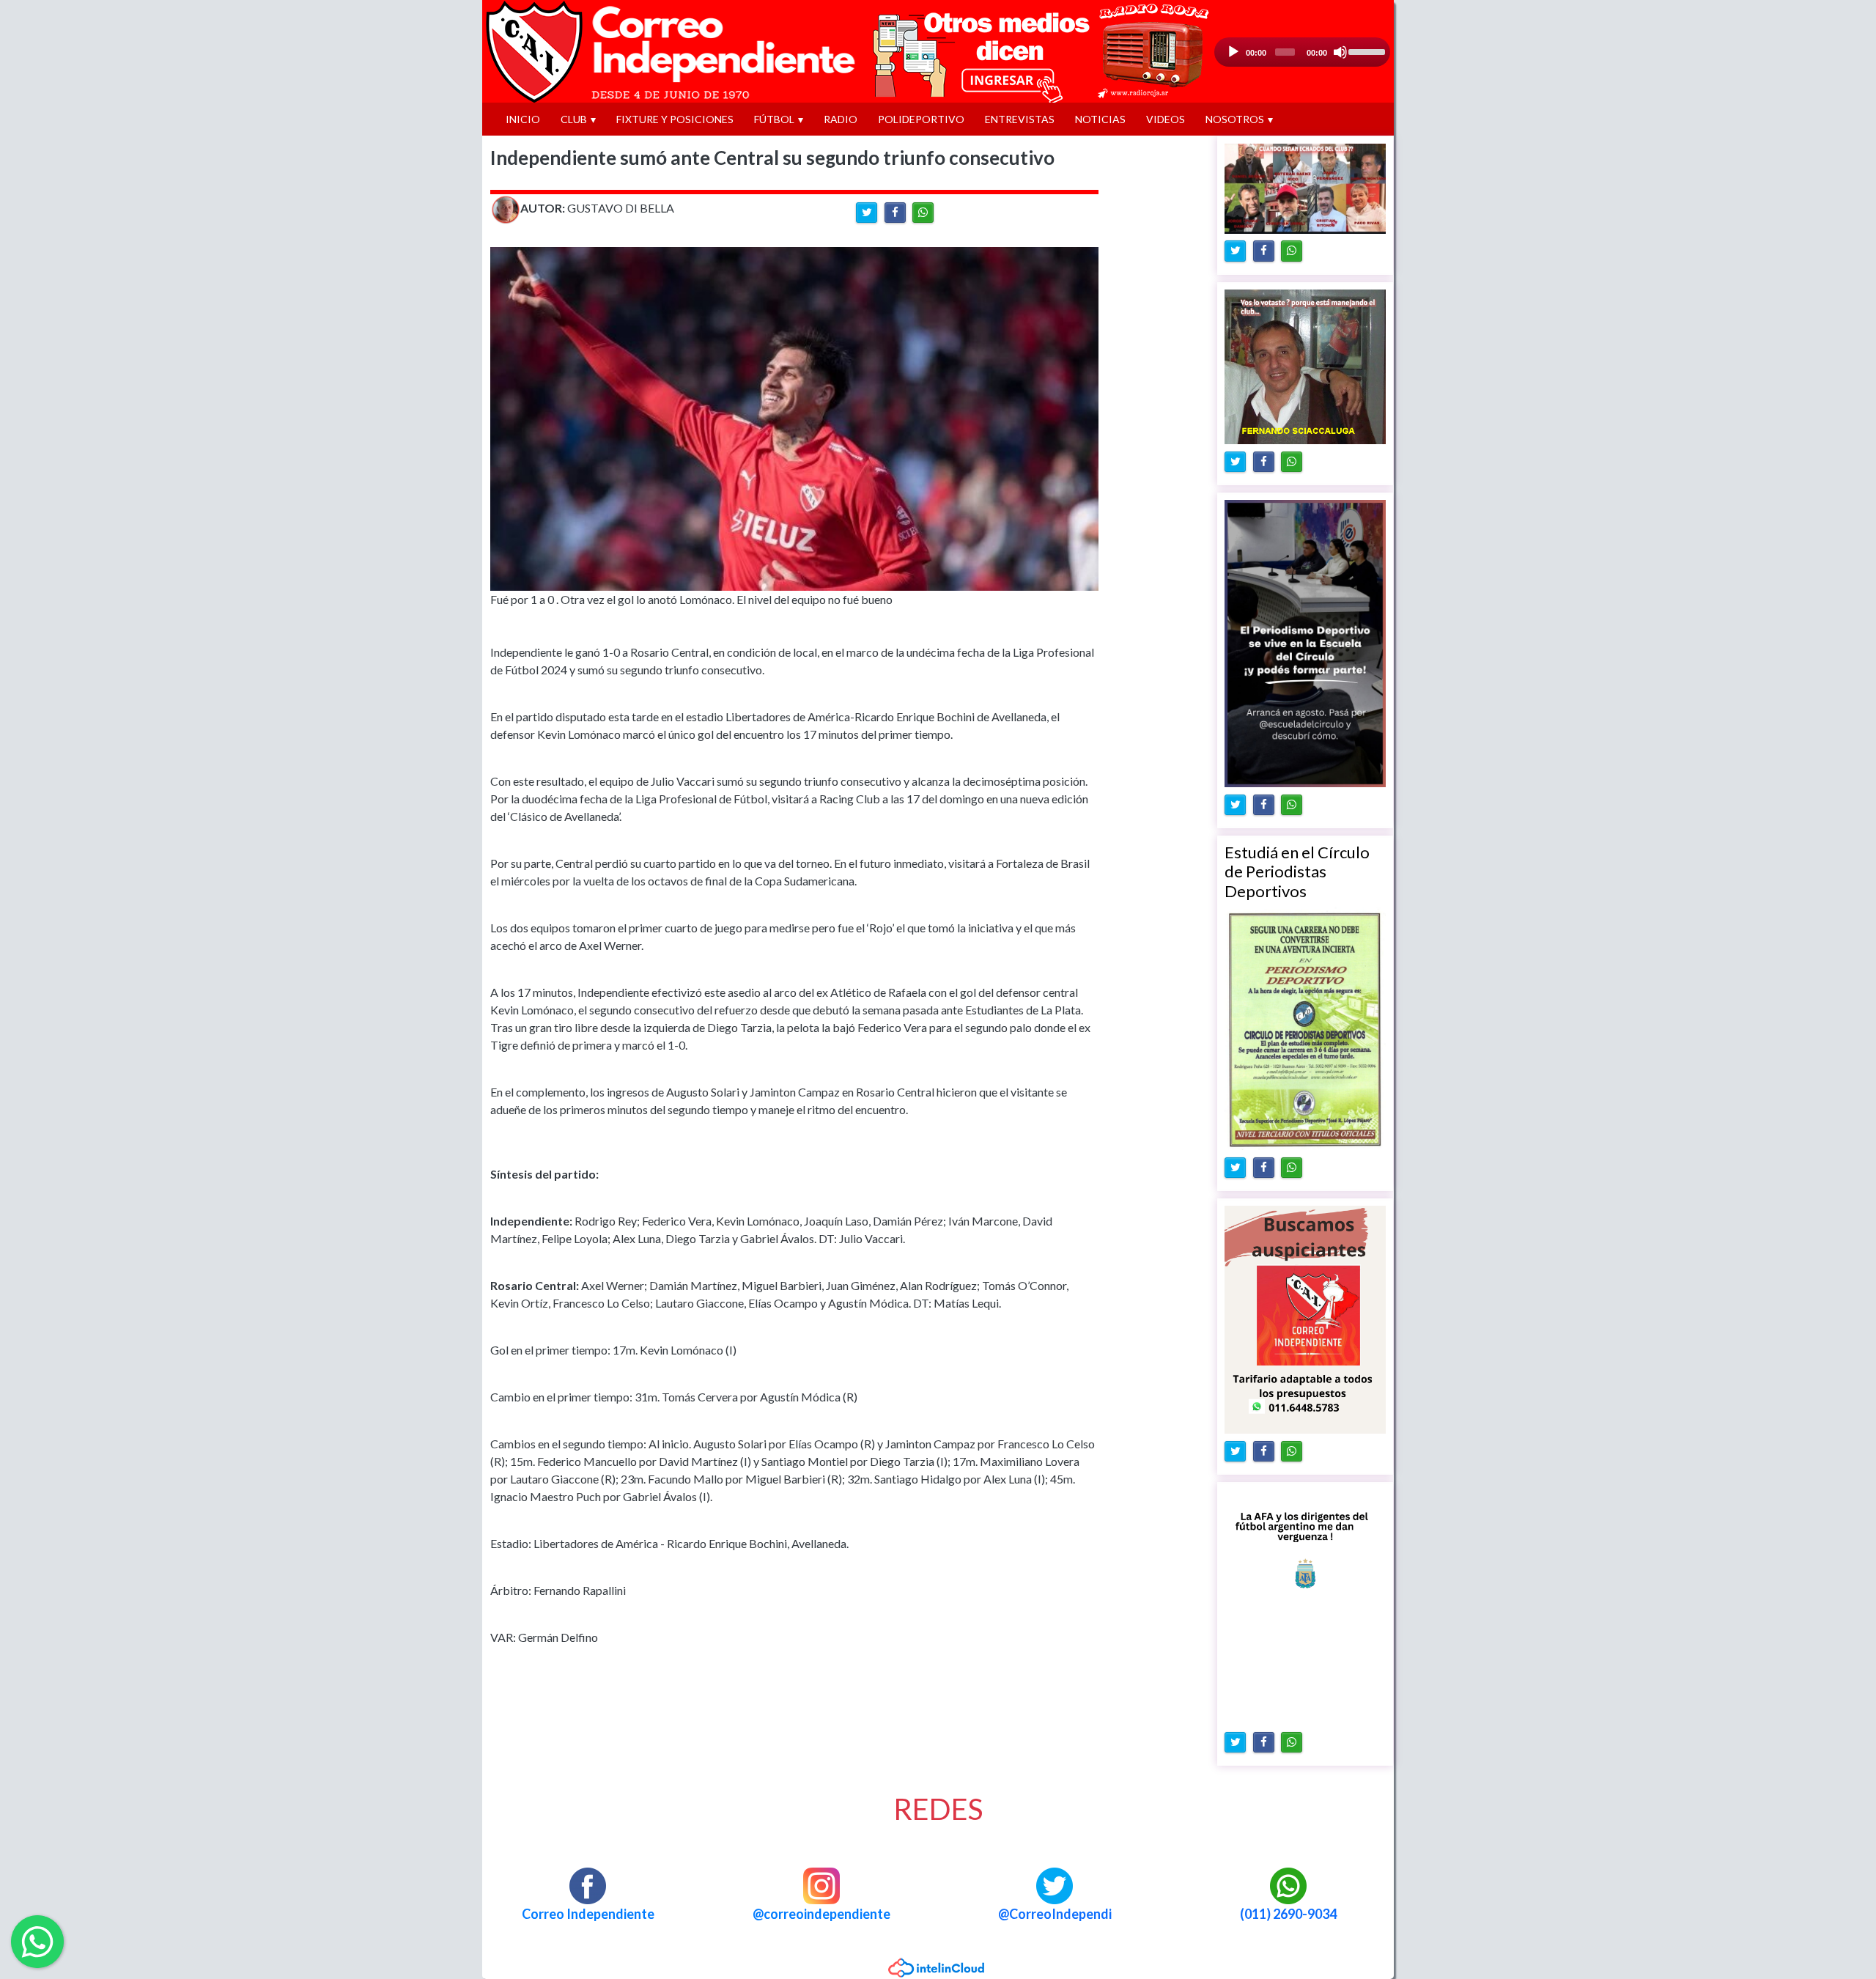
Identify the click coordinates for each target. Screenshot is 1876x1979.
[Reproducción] (1233, 52)
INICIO (523, 119)
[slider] (1366, 51)
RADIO (841, 119)
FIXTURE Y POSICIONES (675, 119)
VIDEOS (1166, 119)
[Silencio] (1340, 52)
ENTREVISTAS (1020, 119)
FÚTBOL (774, 119)
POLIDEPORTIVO (921, 119)
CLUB (574, 119)
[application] (1302, 52)
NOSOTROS (1235, 119)
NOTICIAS (1100, 119)
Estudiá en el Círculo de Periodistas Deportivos (1297, 871)
